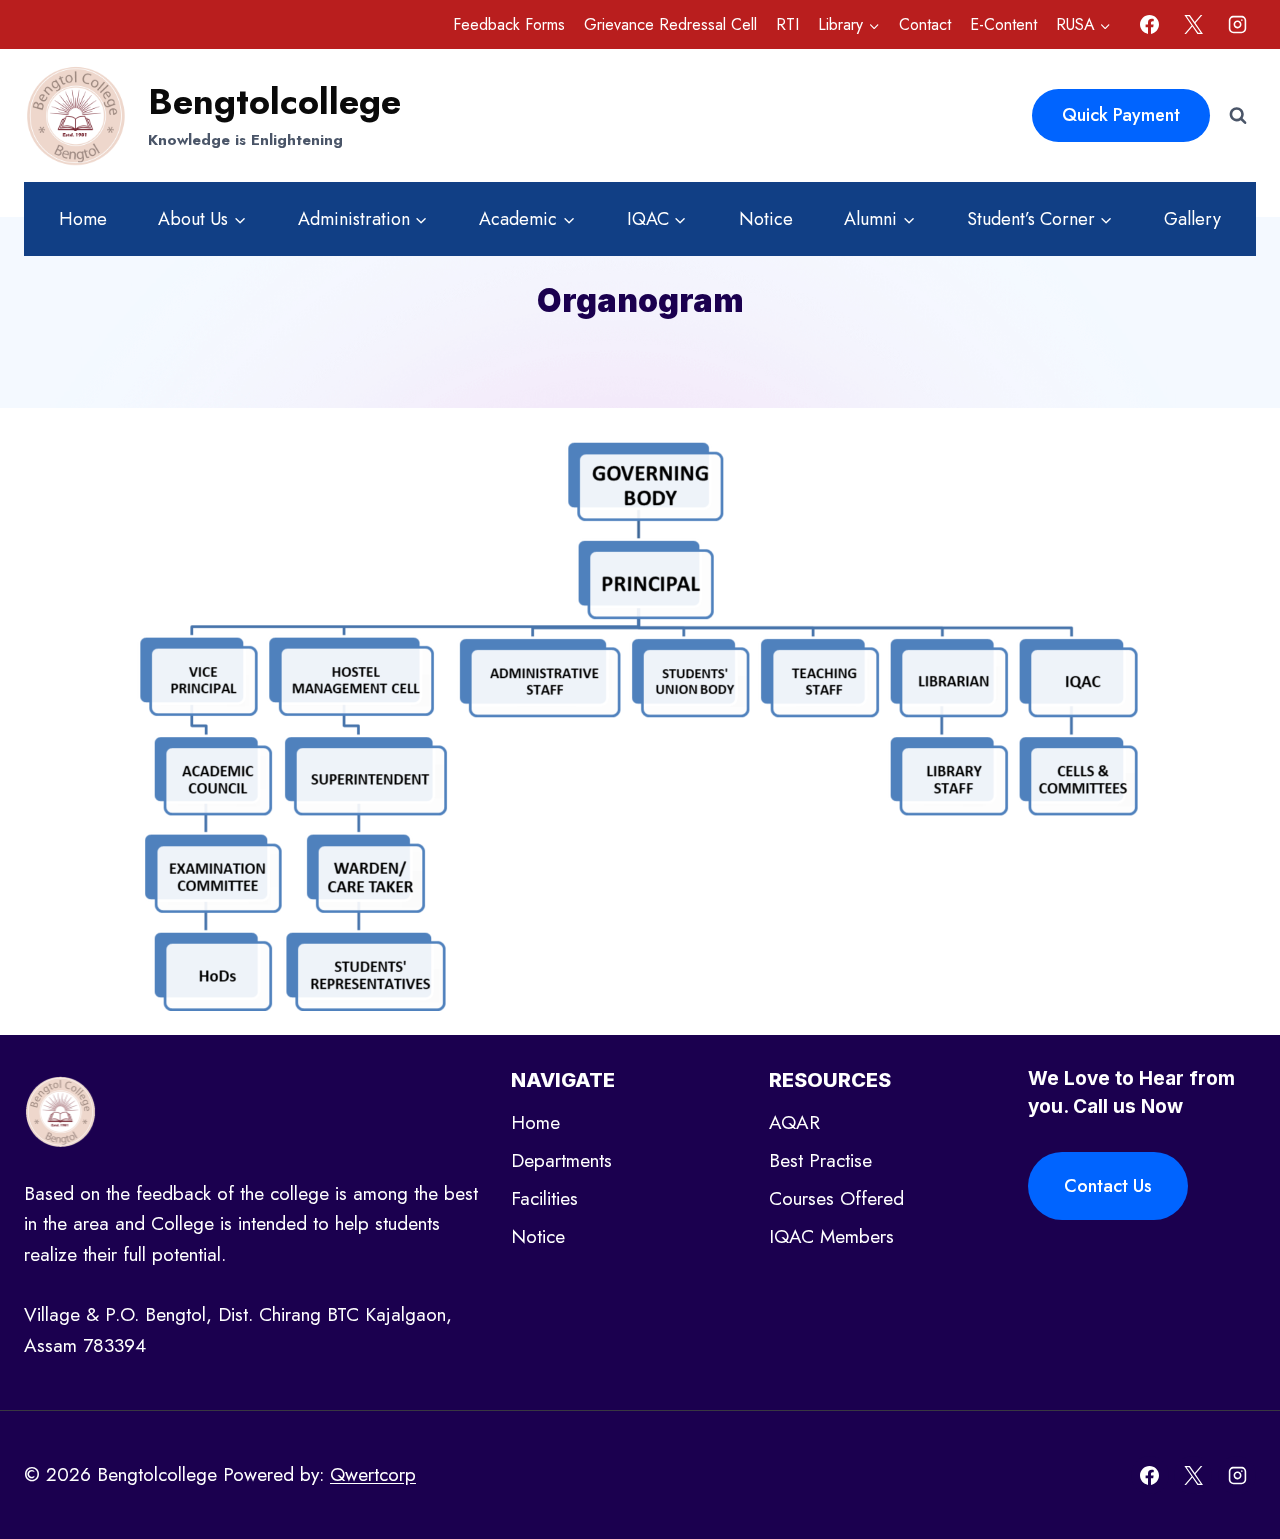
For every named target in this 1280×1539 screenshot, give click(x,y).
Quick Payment (1121, 115)
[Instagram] (1237, 25)
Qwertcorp (373, 1474)
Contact (925, 24)
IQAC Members (831, 1236)
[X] (1193, 25)
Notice (766, 219)
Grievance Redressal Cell (670, 24)
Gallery (1192, 219)
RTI (787, 24)
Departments (561, 1160)
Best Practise (820, 1160)
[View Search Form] (1238, 116)
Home (83, 219)
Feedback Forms (509, 24)
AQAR (794, 1122)
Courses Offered (836, 1198)
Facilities (544, 1198)
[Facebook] (1150, 25)
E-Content (1003, 24)
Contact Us (1108, 1186)
